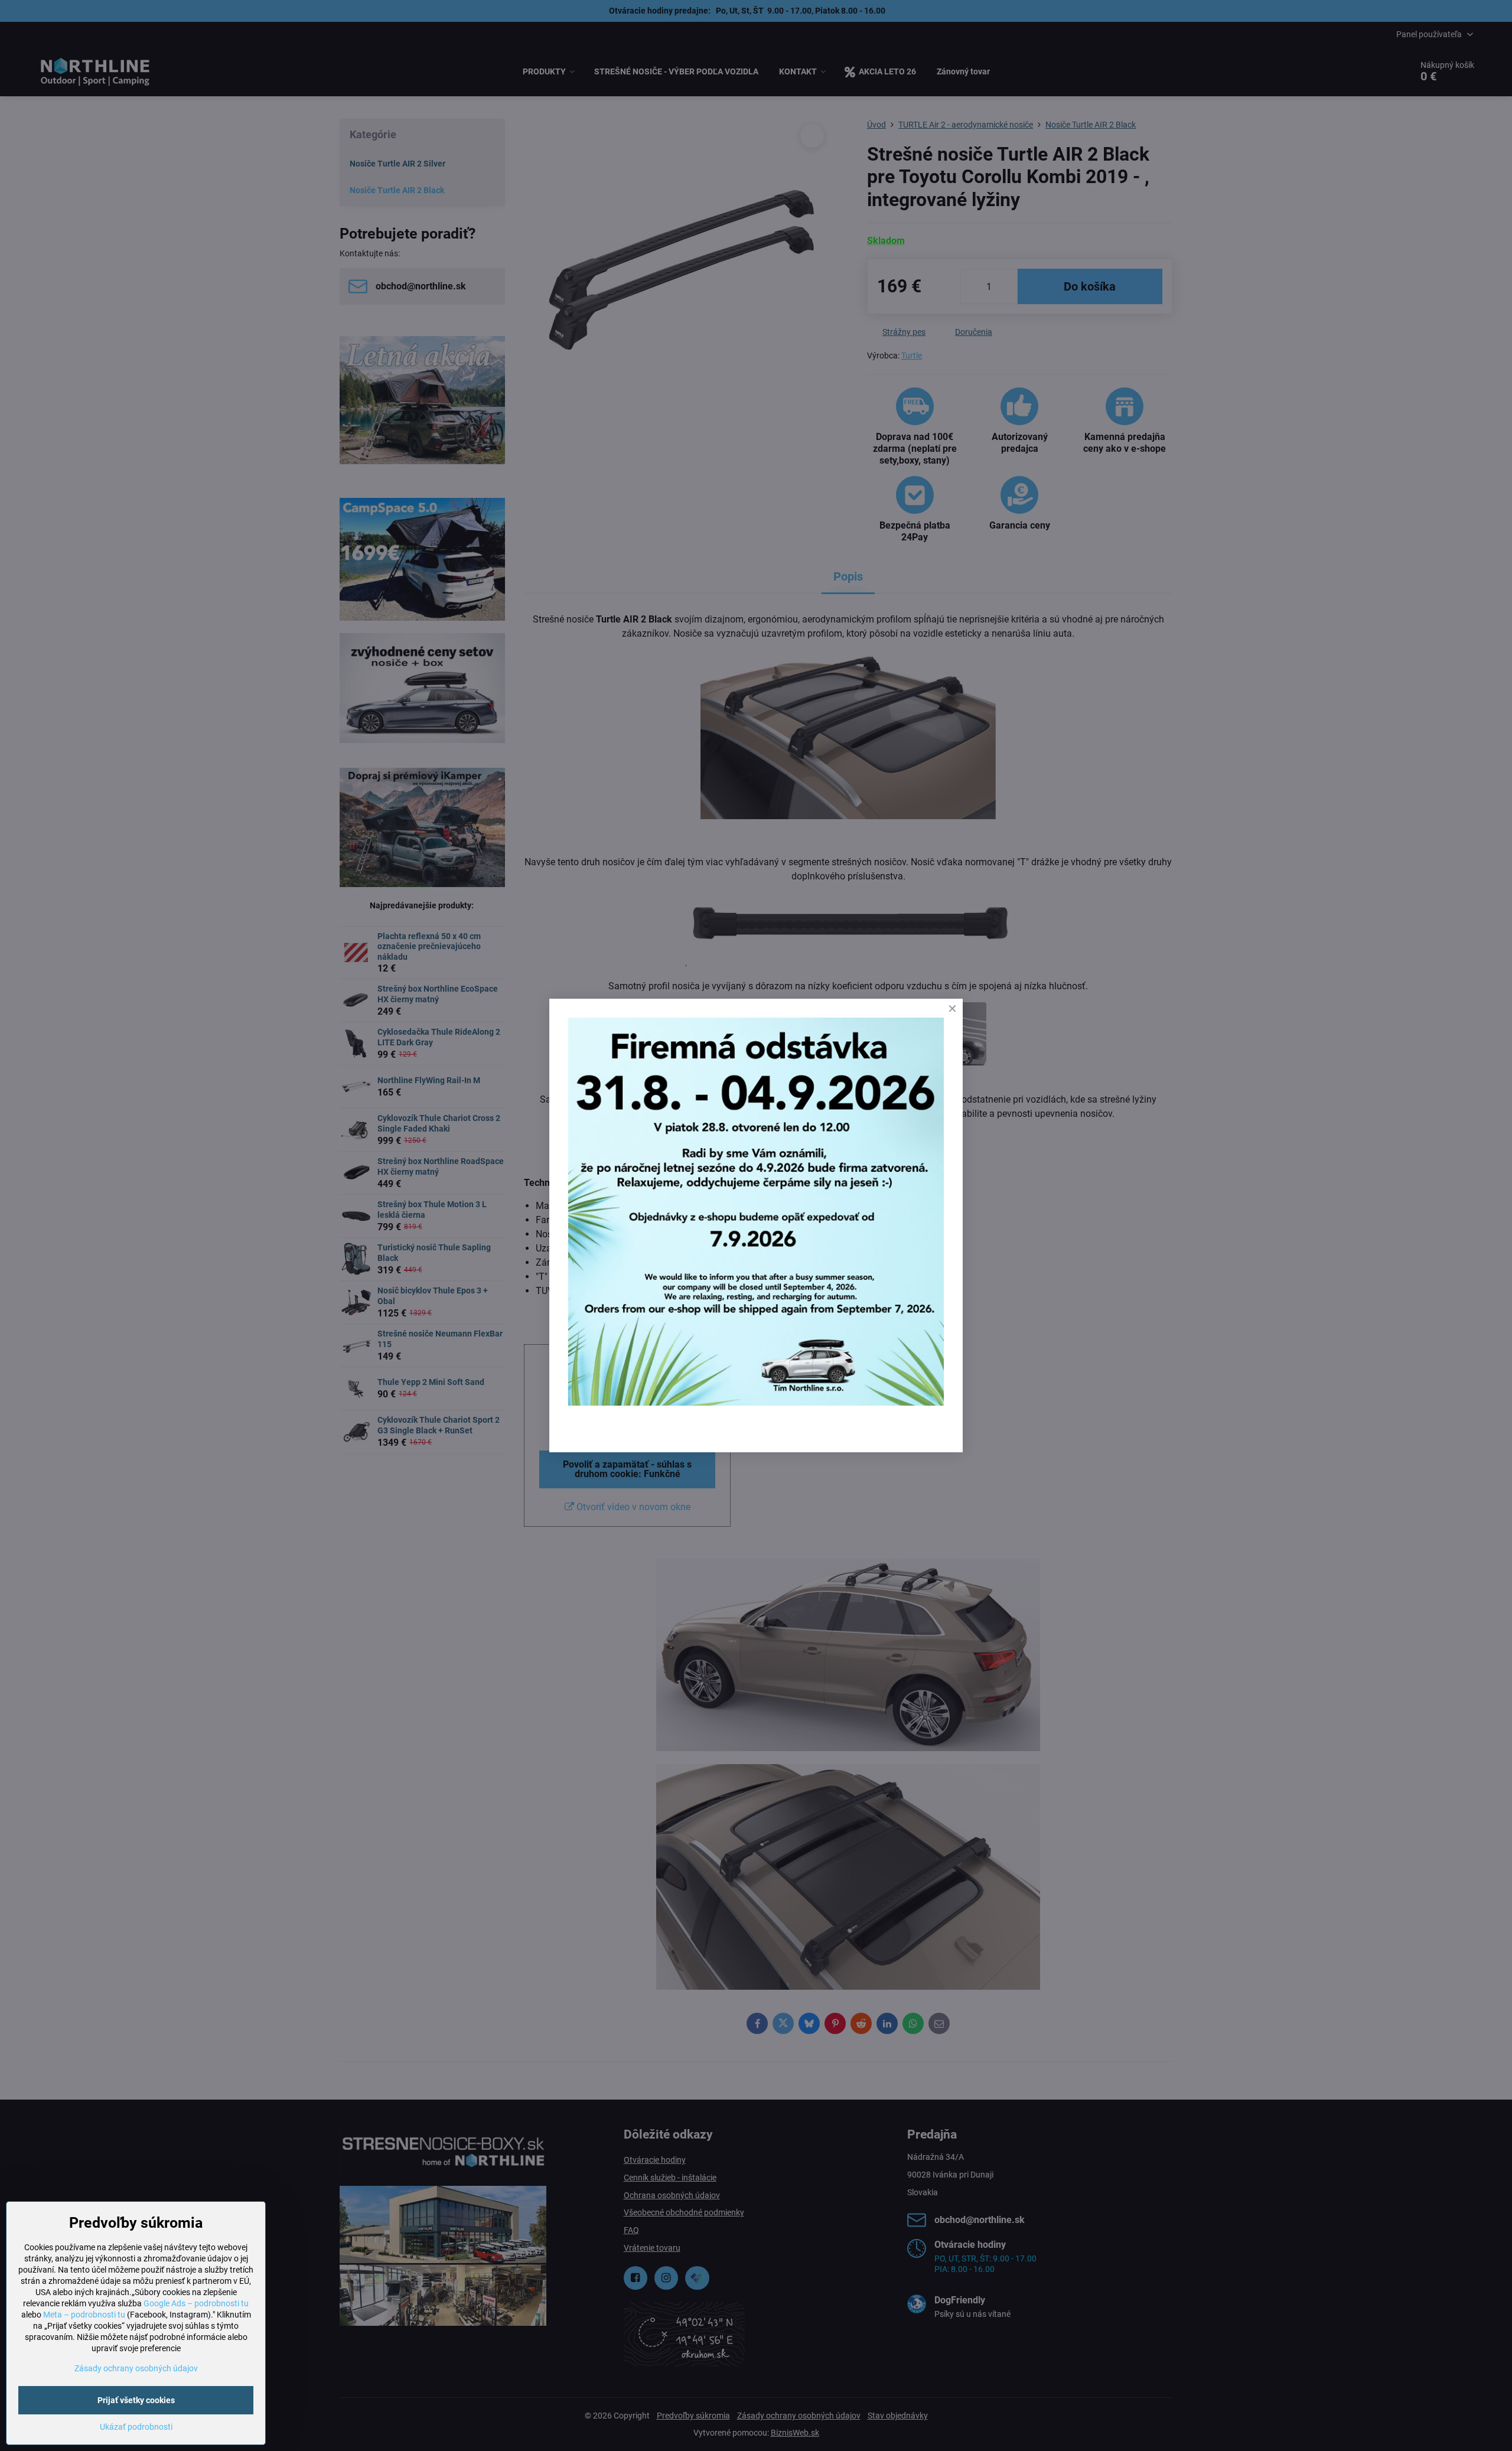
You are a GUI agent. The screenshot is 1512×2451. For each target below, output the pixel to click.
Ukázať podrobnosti (136, 2427)
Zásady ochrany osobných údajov (136, 2368)
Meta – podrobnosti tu (84, 2315)
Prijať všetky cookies (136, 2400)
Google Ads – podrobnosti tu (196, 2303)
